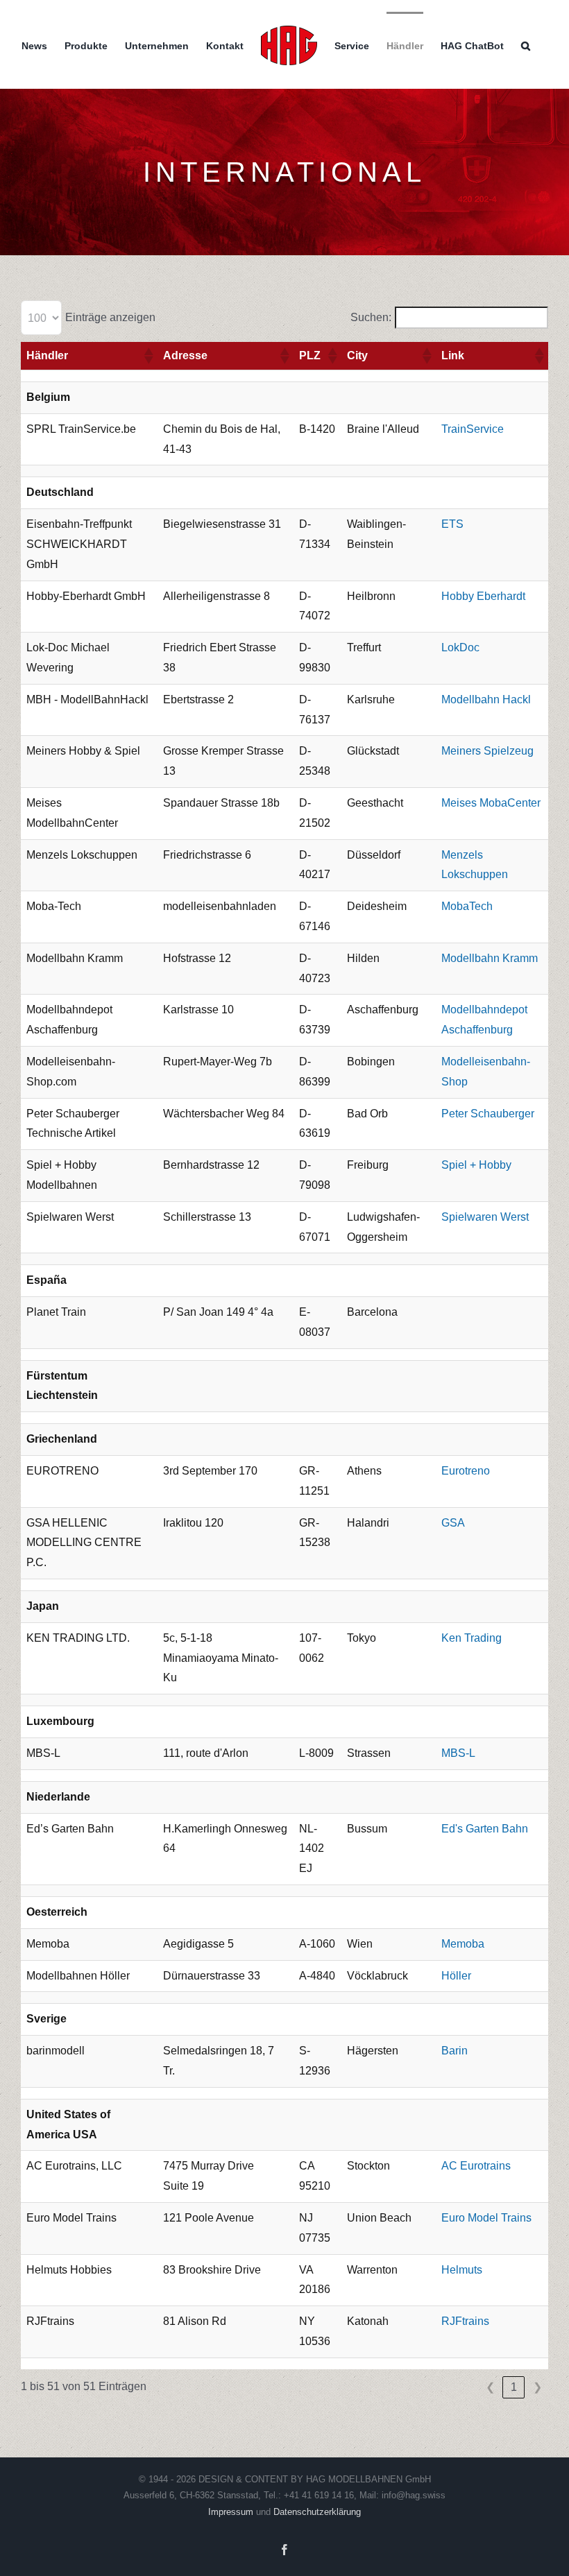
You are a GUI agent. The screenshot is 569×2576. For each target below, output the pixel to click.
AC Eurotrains (476, 2166)
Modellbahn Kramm (490, 958)
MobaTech (467, 906)
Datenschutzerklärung (317, 2512)
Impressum (232, 2512)
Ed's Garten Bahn (485, 1829)
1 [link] (514, 2387)
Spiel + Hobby (476, 1165)
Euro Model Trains (486, 2218)
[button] (526, 44)
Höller (456, 1976)
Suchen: (371, 317)
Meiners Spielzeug (487, 751)
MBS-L (458, 1753)
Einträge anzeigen (110, 317)
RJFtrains (465, 2321)
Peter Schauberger (488, 1114)
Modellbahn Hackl (486, 699)
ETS (452, 524)
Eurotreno (466, 1471)
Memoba (463, 1944)
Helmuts (462, 2270)
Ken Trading (472, 1638)
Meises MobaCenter (491, 803)
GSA (453, 1523)
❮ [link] (490, 2387)
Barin (455, 2051)
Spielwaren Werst (485, 1217)
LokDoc (460, 647)
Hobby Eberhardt (483, 596)
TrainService (473, 429)
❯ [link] (537, 2387)
